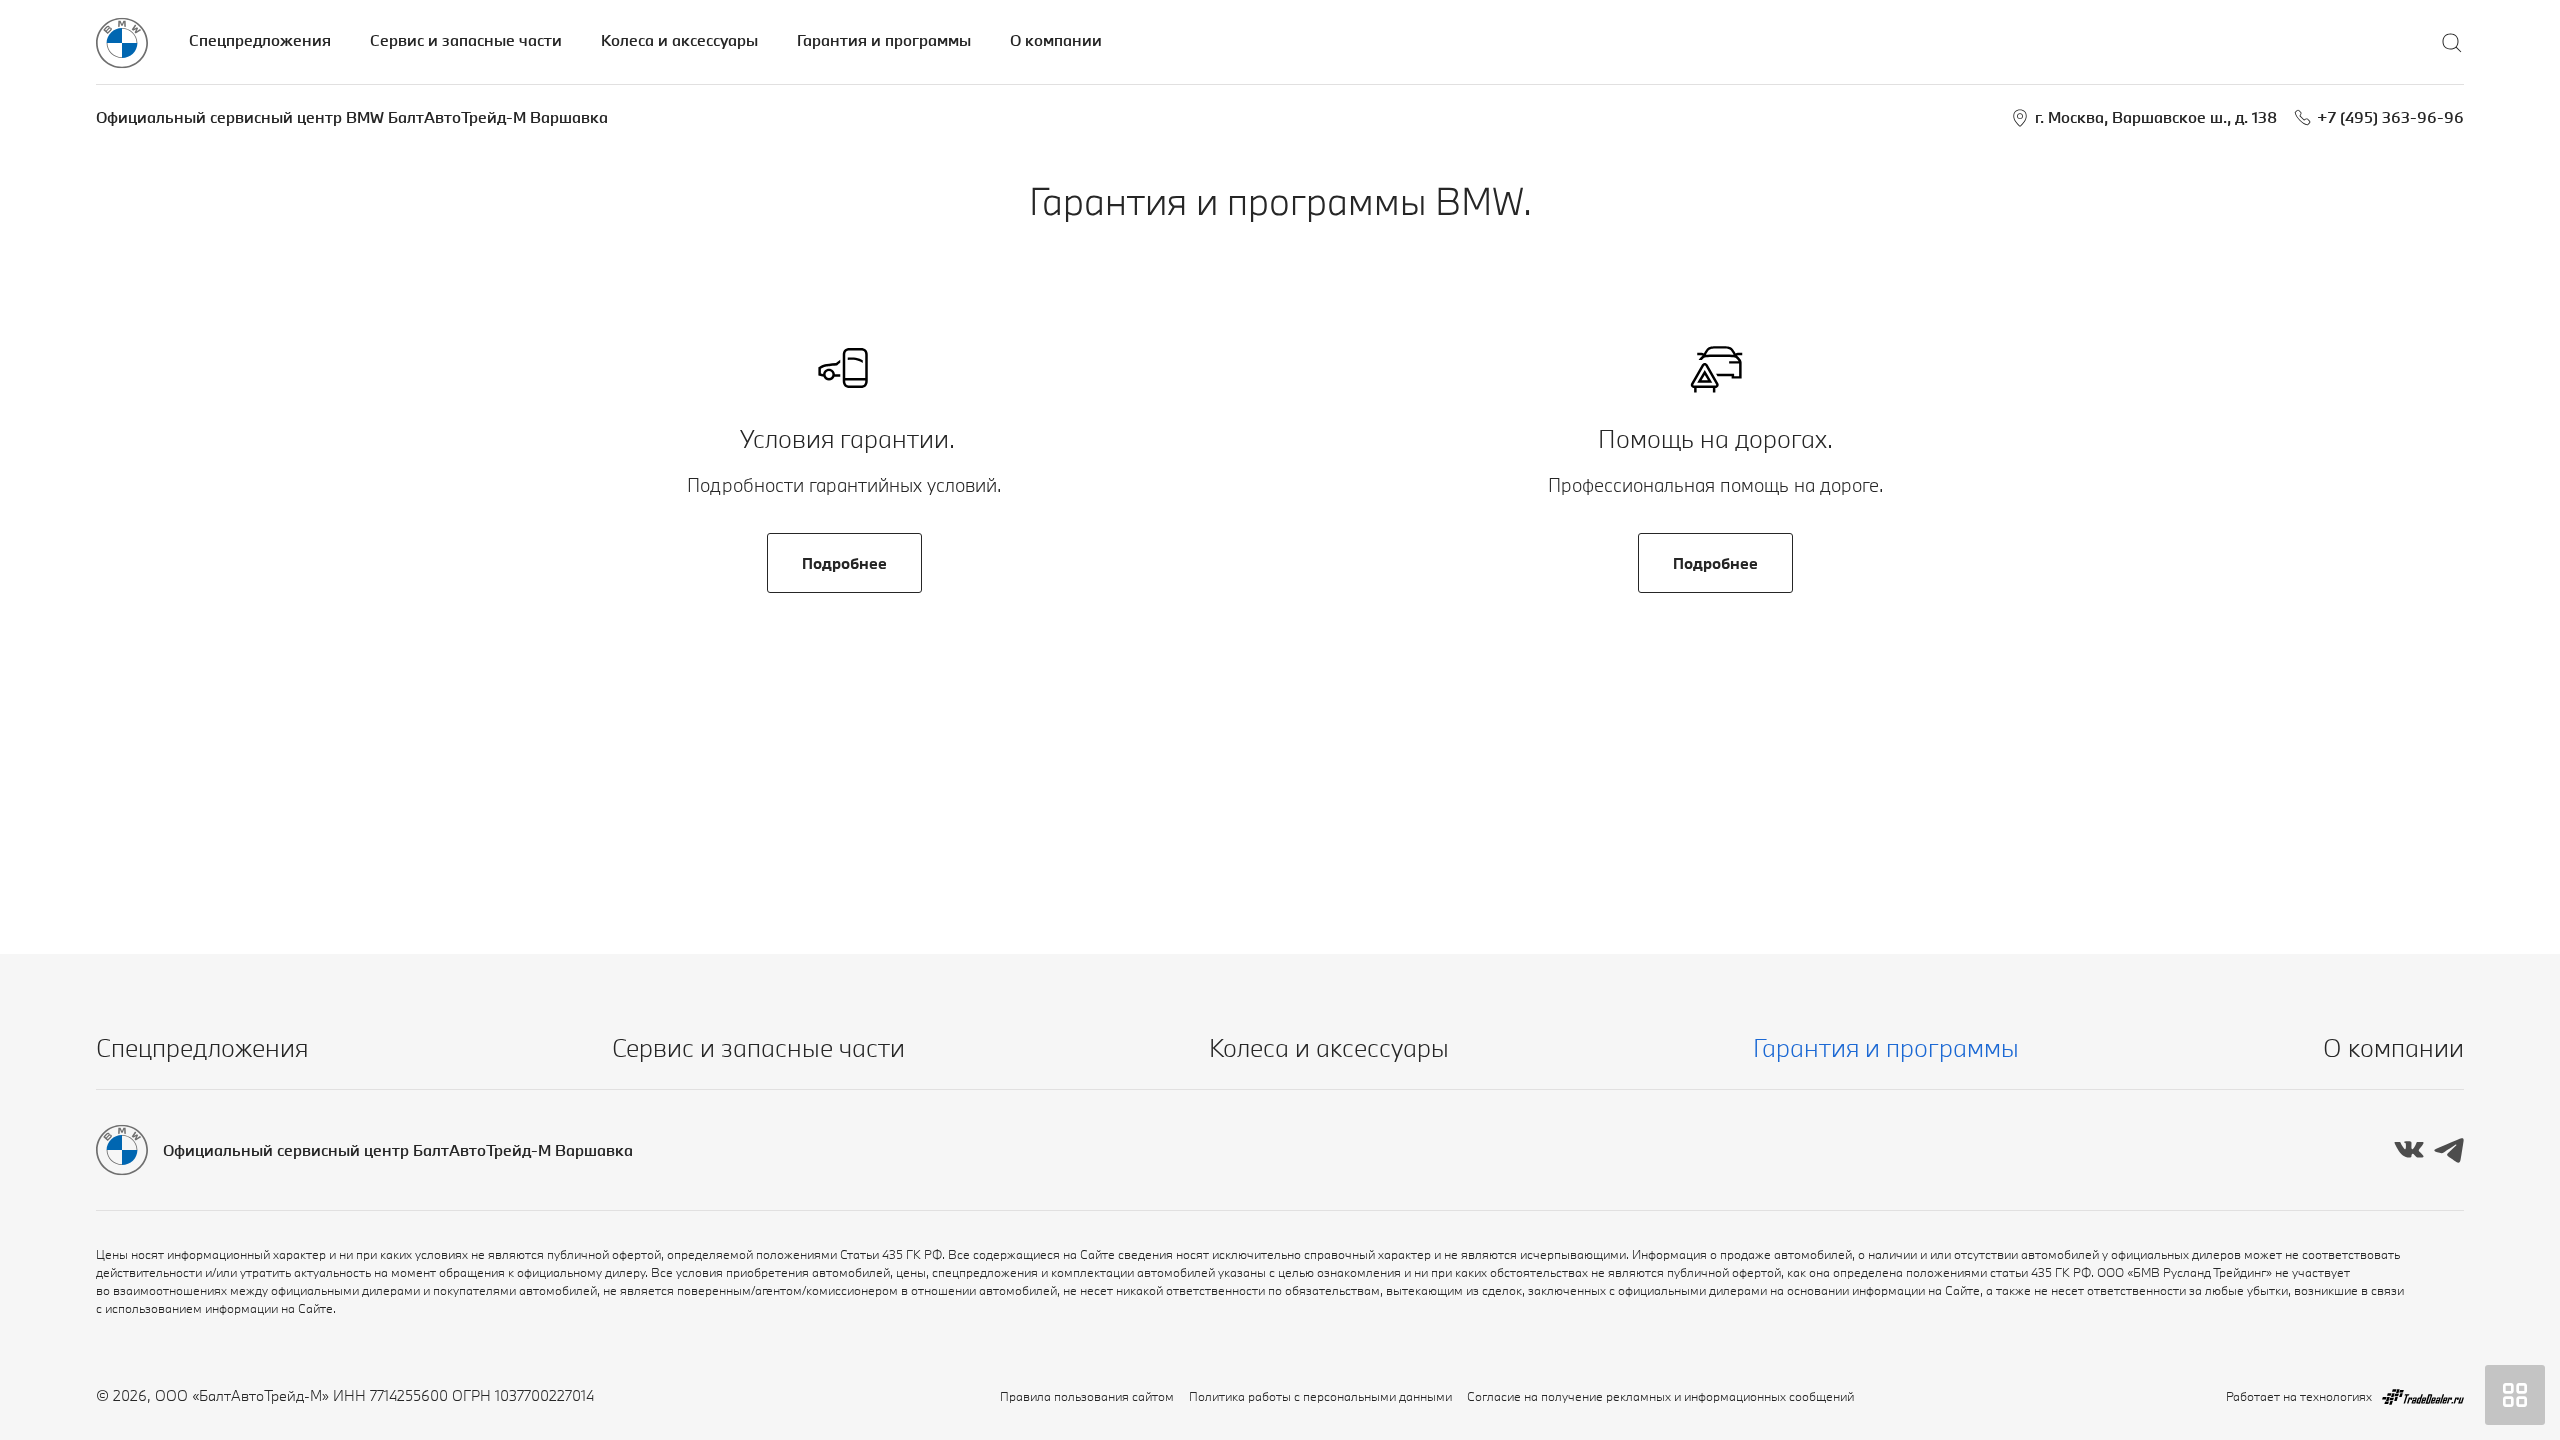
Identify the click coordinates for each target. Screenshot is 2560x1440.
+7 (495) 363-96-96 (2390, 117)
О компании (1056, 40)
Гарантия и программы (884, 40)
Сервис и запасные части (466, 40)
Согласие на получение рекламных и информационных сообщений (1660, 1396)
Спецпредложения (260, 40)
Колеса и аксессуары (679, 40)
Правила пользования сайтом (1087, 1396)
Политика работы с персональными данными (1320, 1396)
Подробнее (844, 563)
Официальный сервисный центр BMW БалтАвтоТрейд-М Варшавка (352, 117)
